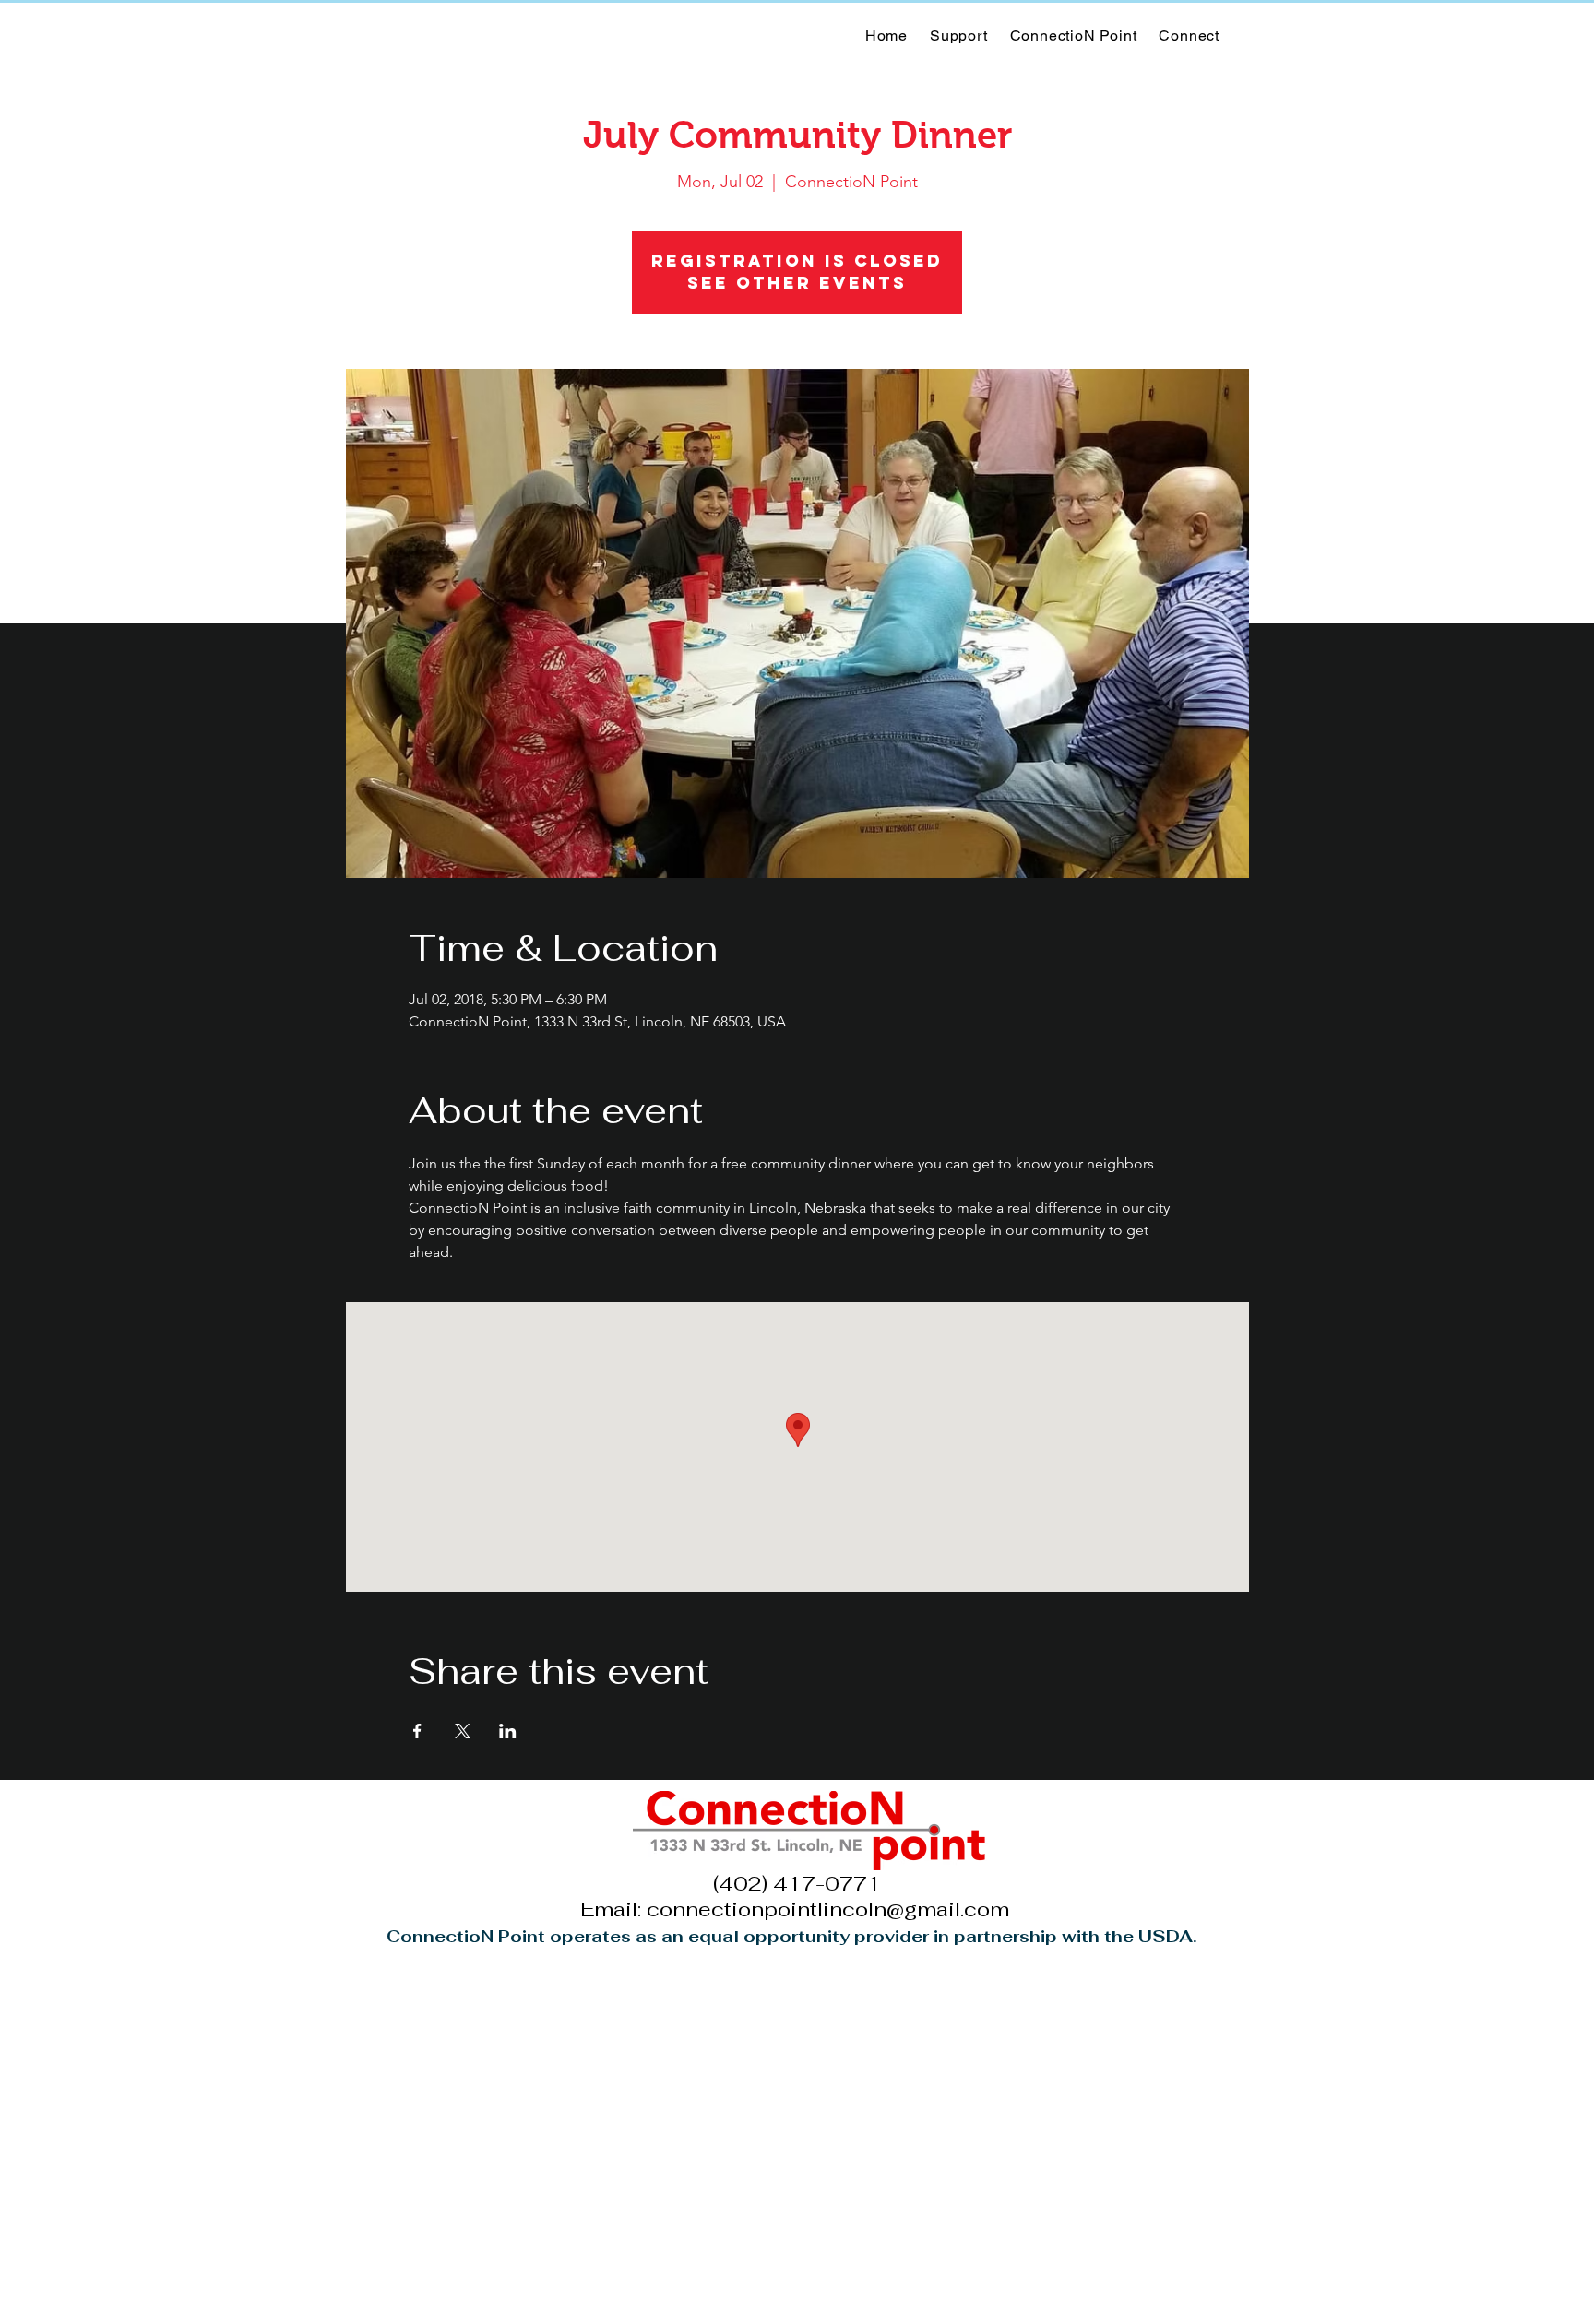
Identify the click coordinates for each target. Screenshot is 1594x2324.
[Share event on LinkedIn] (508, 1731)
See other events (797, 283)
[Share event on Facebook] (417, 1731)
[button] (1074, 36)
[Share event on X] (463, 1731)
